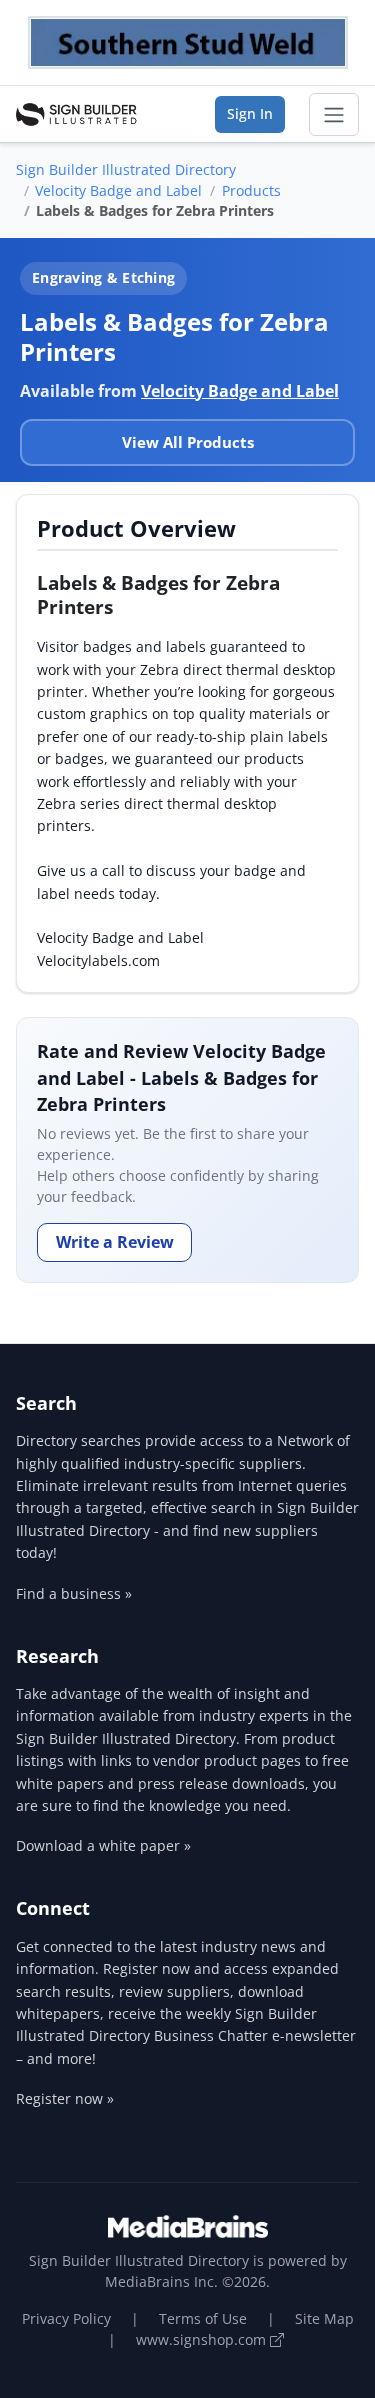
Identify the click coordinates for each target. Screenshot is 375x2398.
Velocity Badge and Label (118, 190)
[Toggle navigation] (334, 115)
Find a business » (74, 1593)
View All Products (188, 442)
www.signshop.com (203, 2339)
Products (251, 190)
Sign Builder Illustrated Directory (126, 169)
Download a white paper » (103, 1845)
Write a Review (115, 1242)
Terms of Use (203, 2318)
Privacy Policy (66, 2318)
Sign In (250, 113)
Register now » (65, 2098)
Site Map (324, 2318)
